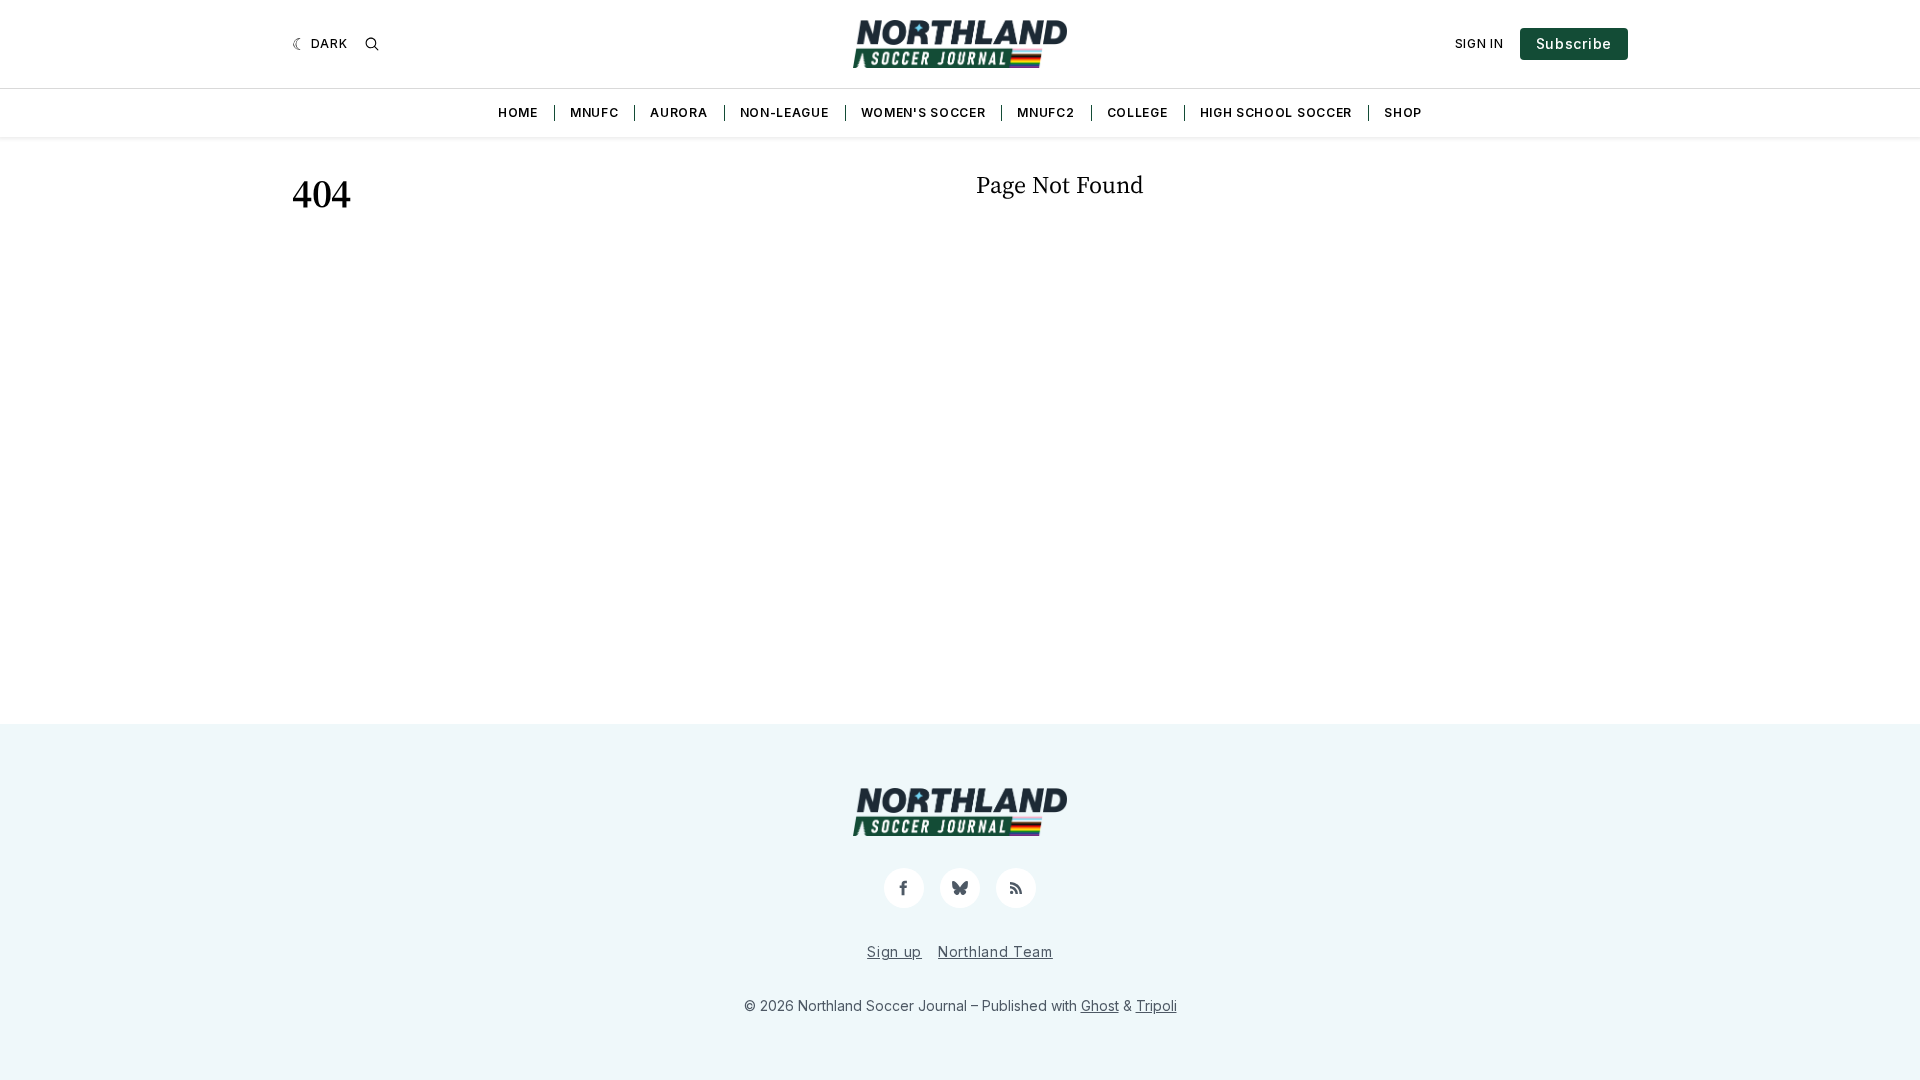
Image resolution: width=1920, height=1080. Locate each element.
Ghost (1100, 1005)
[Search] (372, 44)
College (1137, 112)
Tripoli (1156, 1005)
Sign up (894, 951)
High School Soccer (1276, 112)
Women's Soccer (923, 112)
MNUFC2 (1045, 112)
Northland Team (995, 951)
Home (518, 112)
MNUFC (594, 112)
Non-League (784, 112)
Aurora (678, 112)
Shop (1403, 112)
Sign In (1479, 43)
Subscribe (1574, 43)
